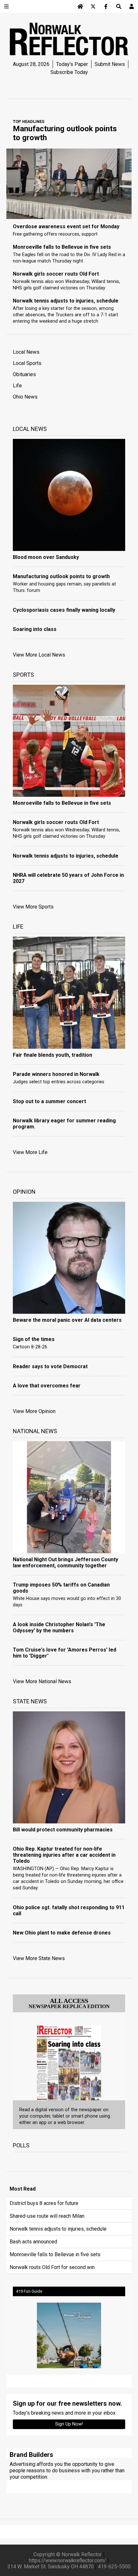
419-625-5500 (114, 2567)
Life (17, 386)
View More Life (30, 1152)
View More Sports (33, 907)
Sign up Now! (69, 2424)
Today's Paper (72, 64)
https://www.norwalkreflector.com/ (68, 2560)
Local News (26, 352)
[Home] (80, 6)
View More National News (42, 1681)
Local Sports (27, 363)
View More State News (39, 1958)
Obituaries (24, 374)
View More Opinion (34, 1411)
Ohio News (25, 397)
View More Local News (39, 655)
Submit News (110, 64)
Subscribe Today (69, 72)
